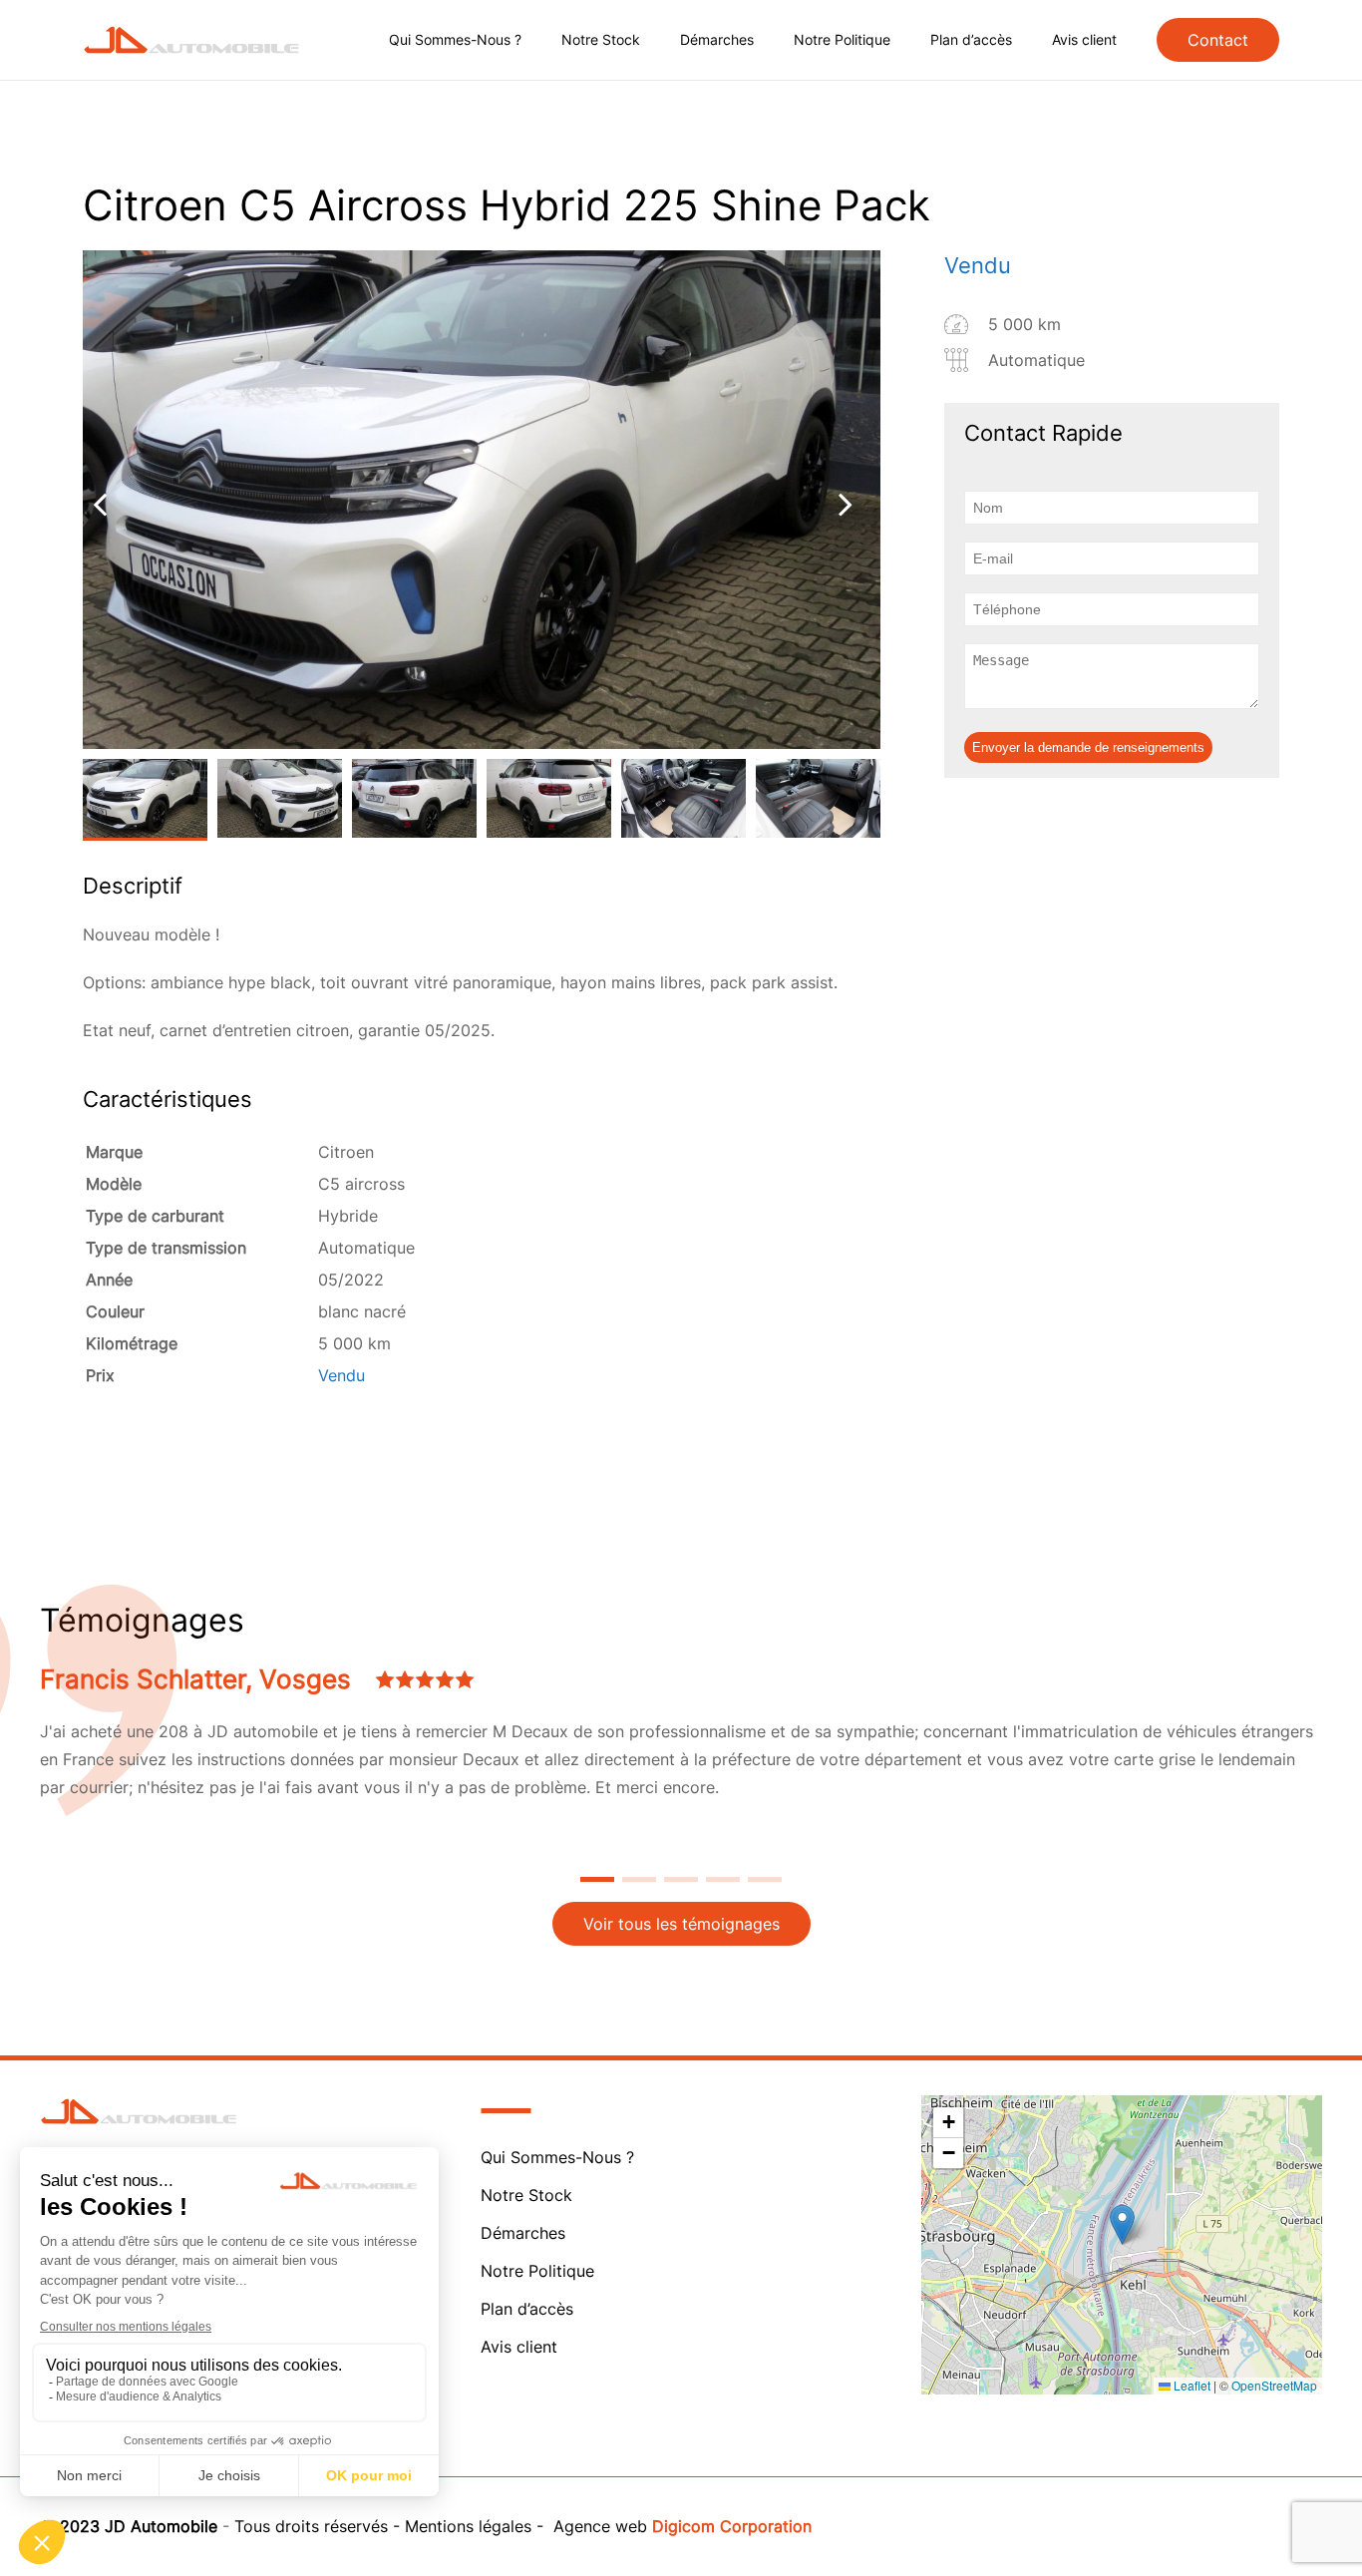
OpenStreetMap (1274, 2385)
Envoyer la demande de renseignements (1088, 747)
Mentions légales (468, 2526)
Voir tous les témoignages (681, 1924)
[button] (1122, 2224)
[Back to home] (192, 40)
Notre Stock (601, 39)
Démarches (717, 39)
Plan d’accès (971, 39)
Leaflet (1191, 2385)
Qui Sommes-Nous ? (455, 39)
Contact (1218, 40)
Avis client (1084, 39)
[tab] (597, 1879)
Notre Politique (842, 39)
